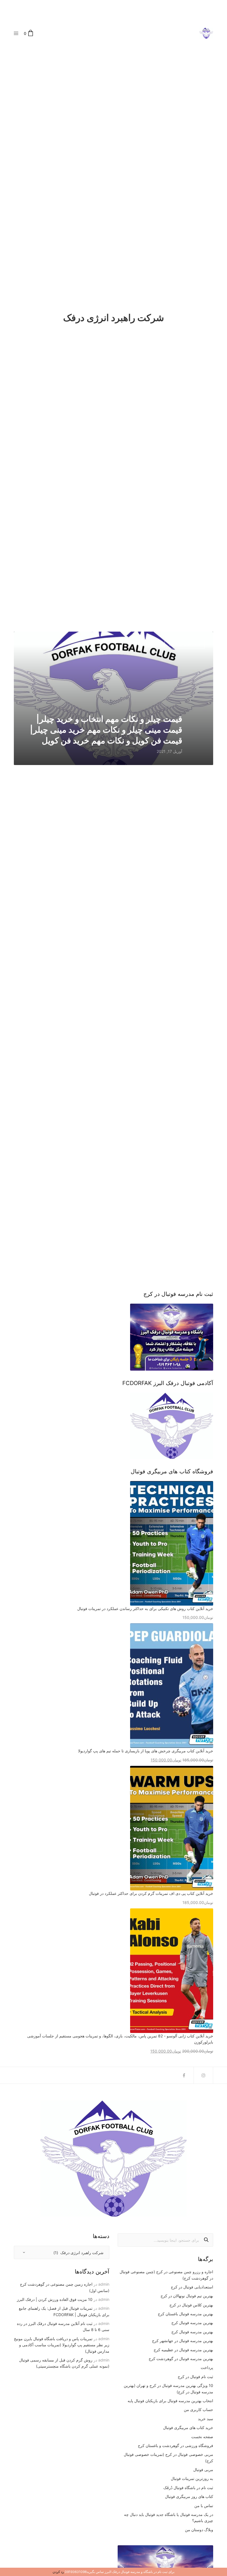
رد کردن (58, 2572)
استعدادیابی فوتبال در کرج (192, 2287)
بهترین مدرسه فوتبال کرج (192, 2323)
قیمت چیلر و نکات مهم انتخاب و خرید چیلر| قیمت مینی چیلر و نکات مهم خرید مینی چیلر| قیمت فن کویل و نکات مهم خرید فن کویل (106, 730)
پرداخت (207, 2367)
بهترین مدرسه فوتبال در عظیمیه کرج (183, 2350)
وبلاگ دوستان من (199, 2530)
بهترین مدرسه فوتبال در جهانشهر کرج (183, 2341)
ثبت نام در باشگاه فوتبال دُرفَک (188, 2488)
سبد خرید (206, 2419)
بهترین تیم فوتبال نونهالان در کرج (187, 2296)
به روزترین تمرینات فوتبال (192, 2478)
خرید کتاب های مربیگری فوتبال (188, 2428)
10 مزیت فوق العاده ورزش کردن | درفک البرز (55, 2299)
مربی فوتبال (203, 2470)
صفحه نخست (202, 2437)
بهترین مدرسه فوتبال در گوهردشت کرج (181, 2359)
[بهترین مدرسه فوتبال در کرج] (206, 33)
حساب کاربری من (198, 2410)
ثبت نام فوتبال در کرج (195, 2377)
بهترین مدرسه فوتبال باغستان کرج (185, 2314)
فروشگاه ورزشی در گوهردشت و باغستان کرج (176, 2445)
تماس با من (204, 2506)
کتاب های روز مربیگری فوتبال (189, 2496)
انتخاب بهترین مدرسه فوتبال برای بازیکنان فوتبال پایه (170, 2401)
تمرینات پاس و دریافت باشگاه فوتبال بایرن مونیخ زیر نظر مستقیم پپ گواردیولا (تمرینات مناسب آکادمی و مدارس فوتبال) (62, 2345)
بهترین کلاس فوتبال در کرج (191, 2305)
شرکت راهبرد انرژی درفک (185, 644)
